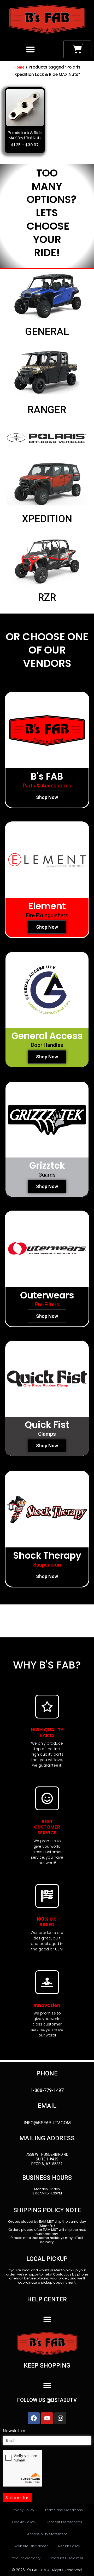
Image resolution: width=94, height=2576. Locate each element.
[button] (30, 49)
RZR (47, 597)
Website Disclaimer (31, 2546)
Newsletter (14, 2431)
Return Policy (69, 2546)
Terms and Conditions (64, 2510)
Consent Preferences (64, 2522)
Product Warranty (26, 2558)
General (47, 332)
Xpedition (47, 519)
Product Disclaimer (67, 2558)
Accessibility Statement (47, 2534)
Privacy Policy (23, 2510)
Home (19, 67)
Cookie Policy (23, 2522)
